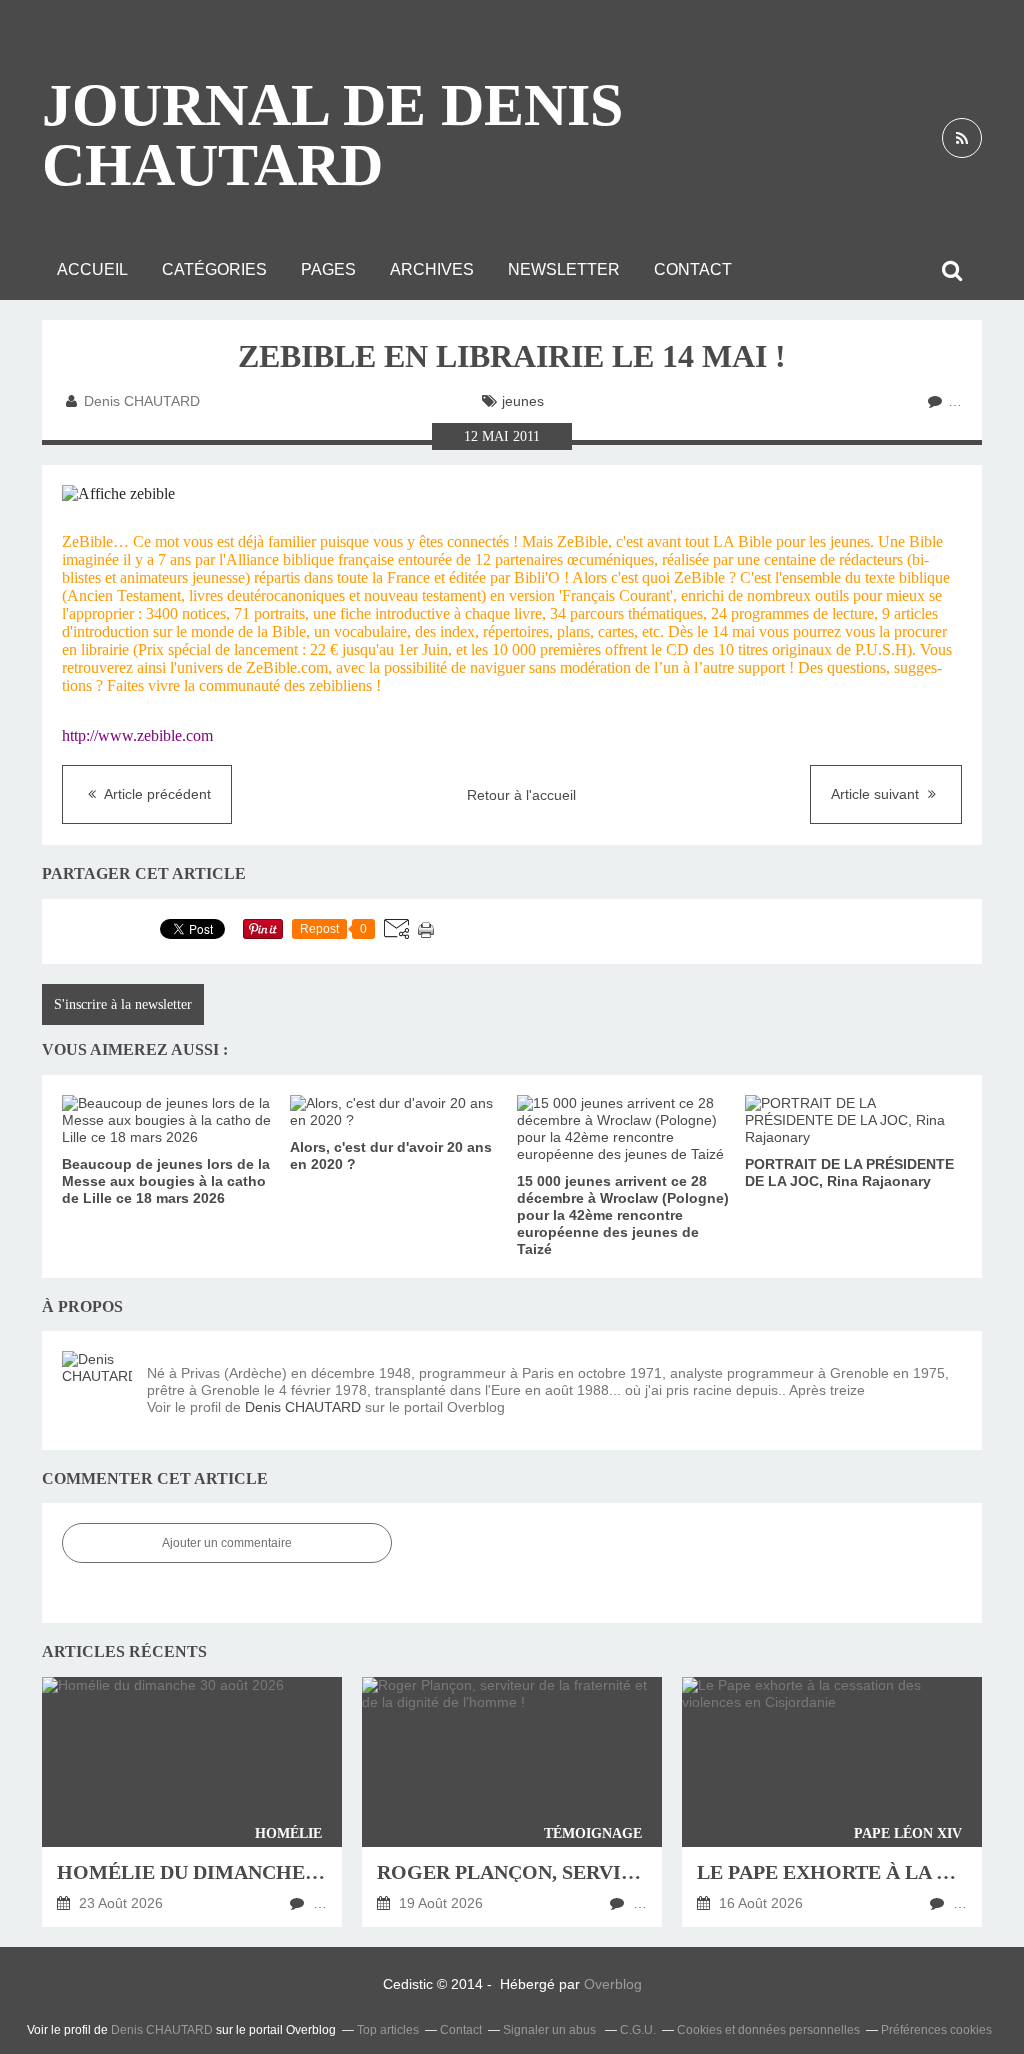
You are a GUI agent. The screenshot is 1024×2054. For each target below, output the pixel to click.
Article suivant (877, 794)
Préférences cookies (936, 2030)
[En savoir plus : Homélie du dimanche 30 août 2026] (192, 1802)
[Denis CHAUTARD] (97, 1386)
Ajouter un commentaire (227, 1543)
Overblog (613, 1984)
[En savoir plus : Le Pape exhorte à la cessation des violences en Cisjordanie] (832, 1802)
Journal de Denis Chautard (332, 135)
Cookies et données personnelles (768, 2030)
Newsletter (564, 269)
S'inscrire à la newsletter (123, 1004)
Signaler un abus (551, 2030)
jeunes (523, 401)
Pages (328, 269)
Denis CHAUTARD (303, 1407)
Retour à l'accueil (521, 795)
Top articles (388, 2030)
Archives (432, 269)
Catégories (214, 269)
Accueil (92, 269)
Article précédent (156, 794)
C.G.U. (638, 2030)
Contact (693, 269)
